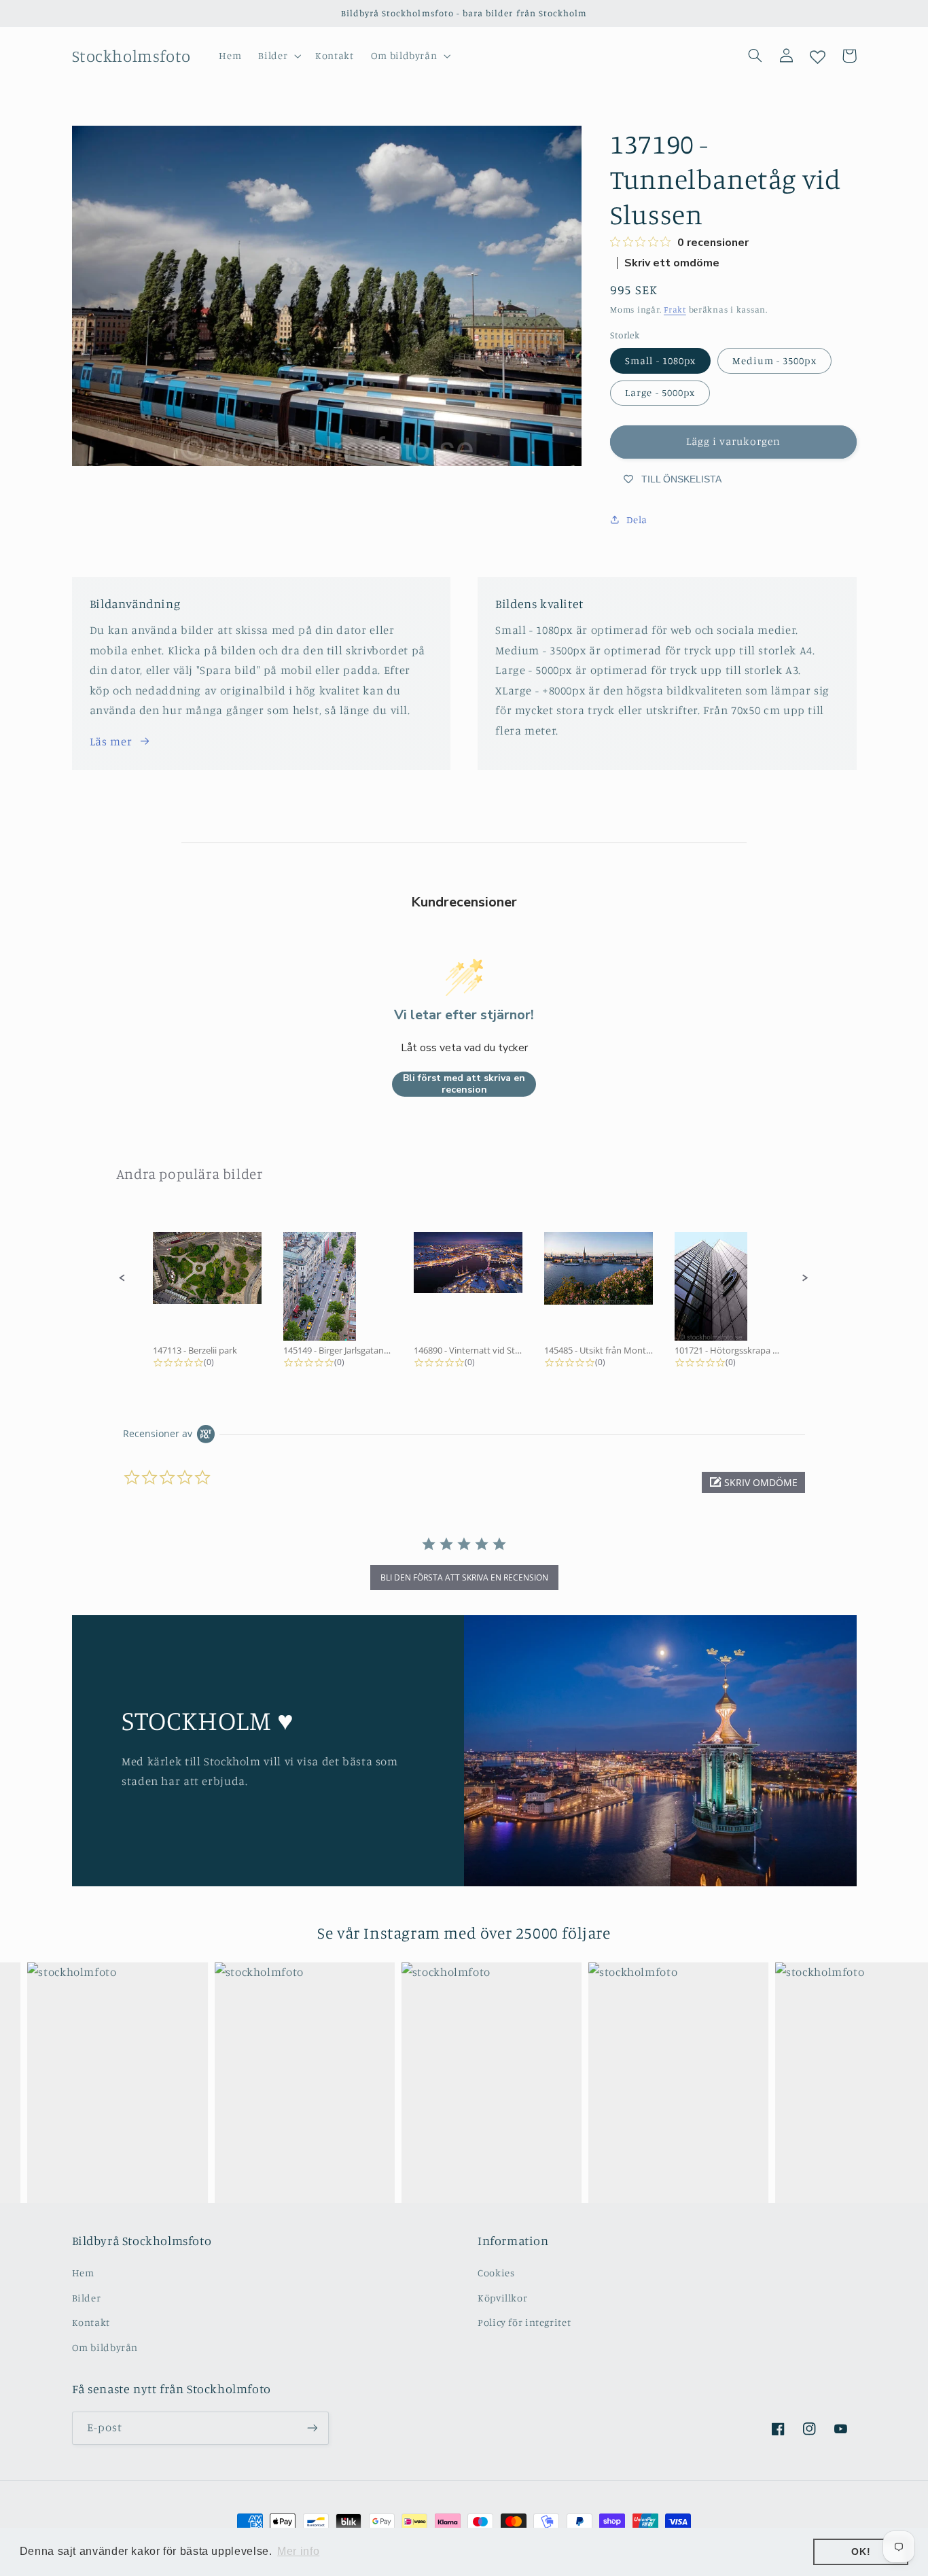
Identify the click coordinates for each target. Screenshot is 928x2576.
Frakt (675, 310)
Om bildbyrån (105, 2347)
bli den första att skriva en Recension (464, 1577)
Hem (83, 2273)
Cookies (496, 2273)
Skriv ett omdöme (672, 263)
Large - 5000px (660, 392)
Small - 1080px (660, 360)
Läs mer (111, 741)
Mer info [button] (298, 2551)
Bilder (87, 2298)
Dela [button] (637, 519)
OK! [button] (861, 2552)
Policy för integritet (524, 2322)
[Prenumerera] (312, 2428)
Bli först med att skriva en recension (464, 1084)
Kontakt (91, 2322)
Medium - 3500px (774, 360)
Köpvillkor (502, 2298)
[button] (279, 56)
